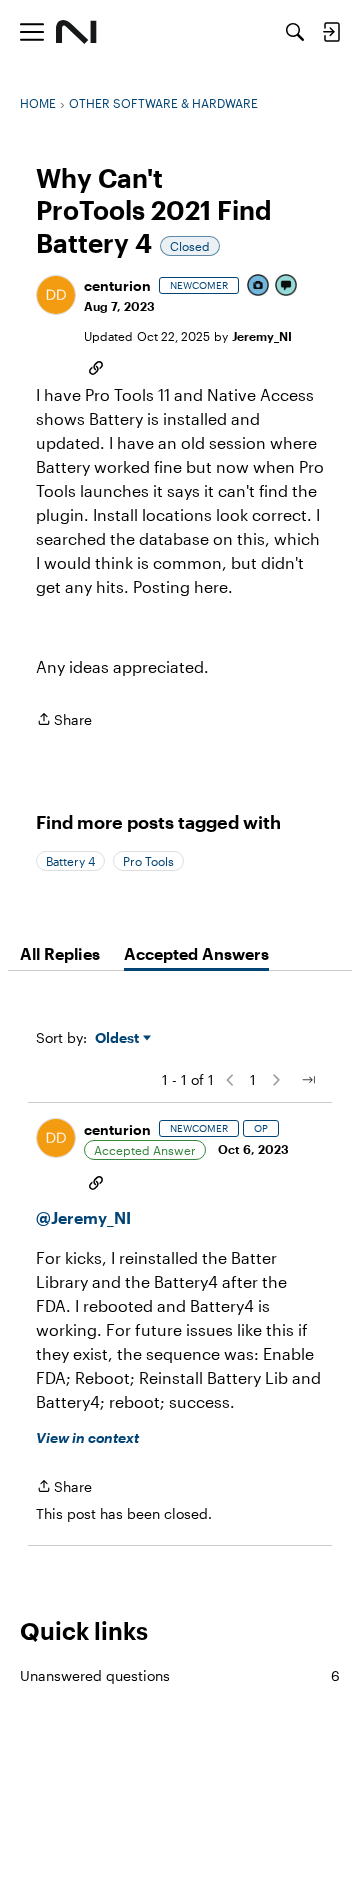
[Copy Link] (96, 366)
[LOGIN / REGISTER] (331, 32)
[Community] (76, 32)
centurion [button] (117, 285)
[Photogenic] (259, 286)
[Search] (295, 32)
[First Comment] (287, 286)
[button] (56, 295)
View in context (87, 1437)
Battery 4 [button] (70, 861)
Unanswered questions (180, 1675)
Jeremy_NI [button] (262, 336)
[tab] (60, 954)
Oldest (119, 1038)
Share (64, 721)
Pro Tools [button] (148, 861)
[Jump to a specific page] (308, 1080)
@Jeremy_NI (83, 1217)
